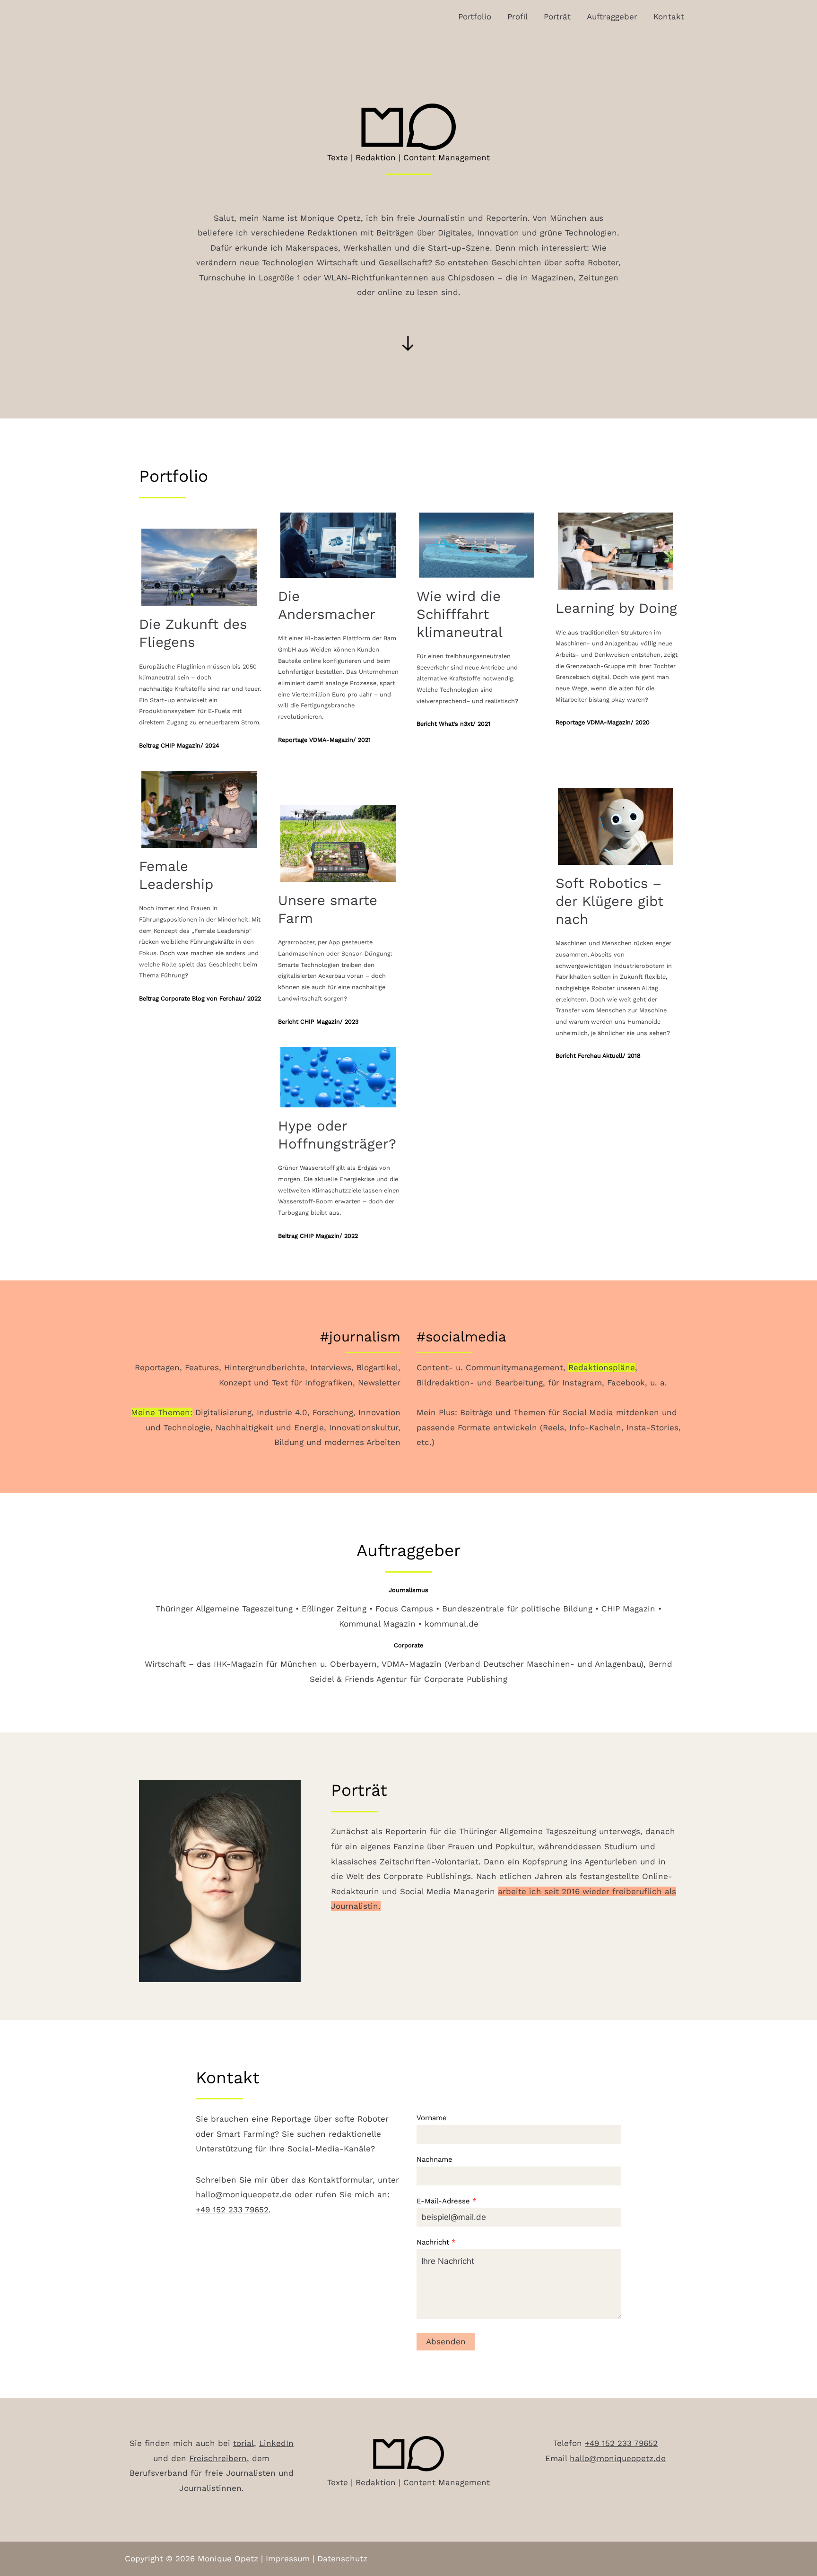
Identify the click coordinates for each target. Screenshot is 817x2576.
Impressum (288, 2559)
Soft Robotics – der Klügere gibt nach (609, 901)
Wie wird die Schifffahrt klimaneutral (460, 614)
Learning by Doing (616, 608)
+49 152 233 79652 (232, 2210)
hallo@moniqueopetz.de (245, 2194)
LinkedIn (276, 2443)
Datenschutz (342, 2559)
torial (243, 2443)
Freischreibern (218, 2458)
